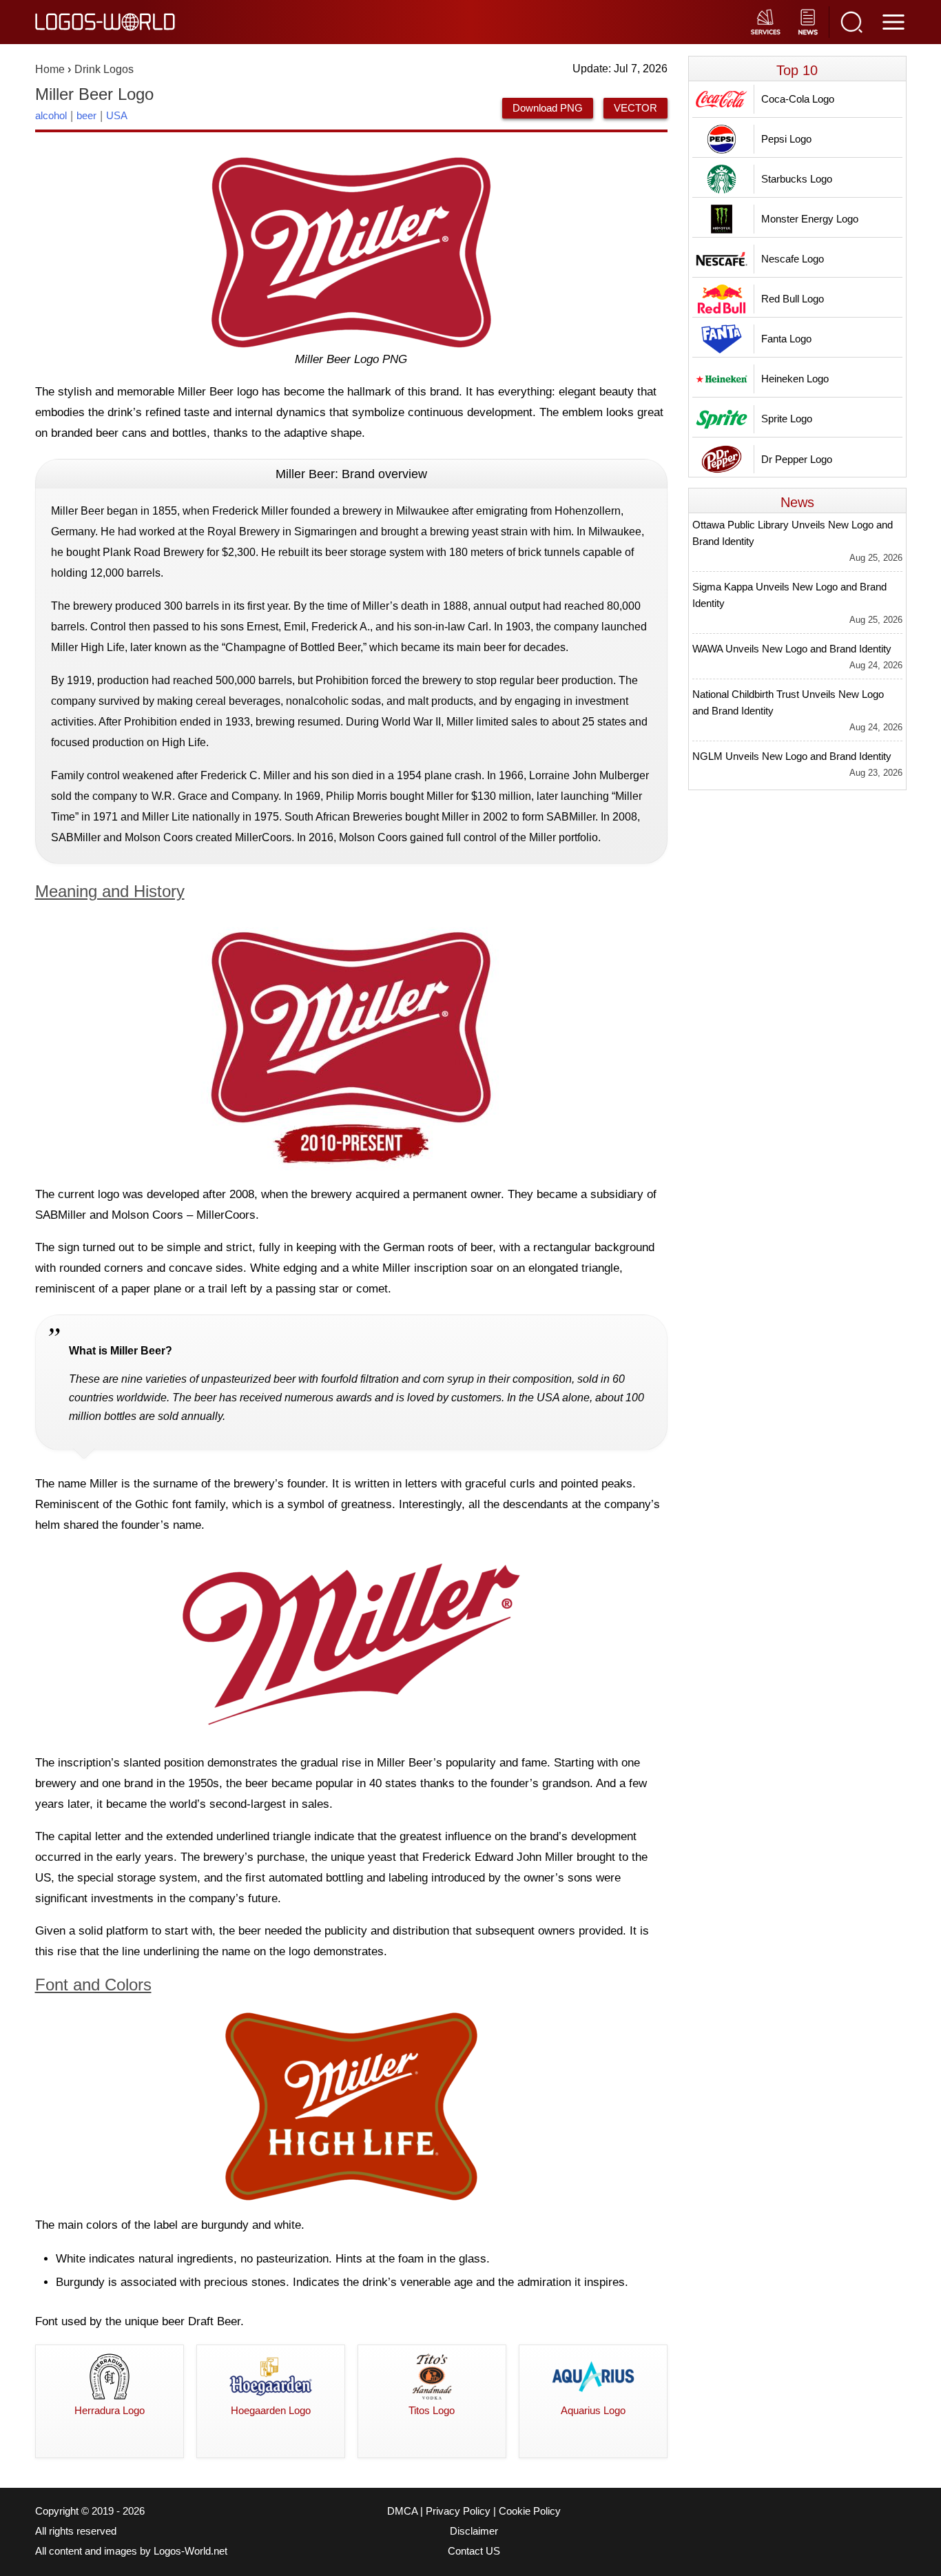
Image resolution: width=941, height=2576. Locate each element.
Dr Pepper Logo (797, 459)
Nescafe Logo (793, 259)
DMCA (402, 2511)
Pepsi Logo (786, 139)
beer (86, 115)
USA (117, 115)
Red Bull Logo (793, 299)
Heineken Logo (795, 379)
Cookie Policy (530, 2511)
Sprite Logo (787, 419)
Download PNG (548, 108)
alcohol (51, 115)
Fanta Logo (786, 339)
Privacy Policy (458, 2511)
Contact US (474, 2551)
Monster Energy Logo (810, 219)
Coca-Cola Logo (798, 99)
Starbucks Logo (797, 179)
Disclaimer (474, 2531)
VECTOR (635, 108)
